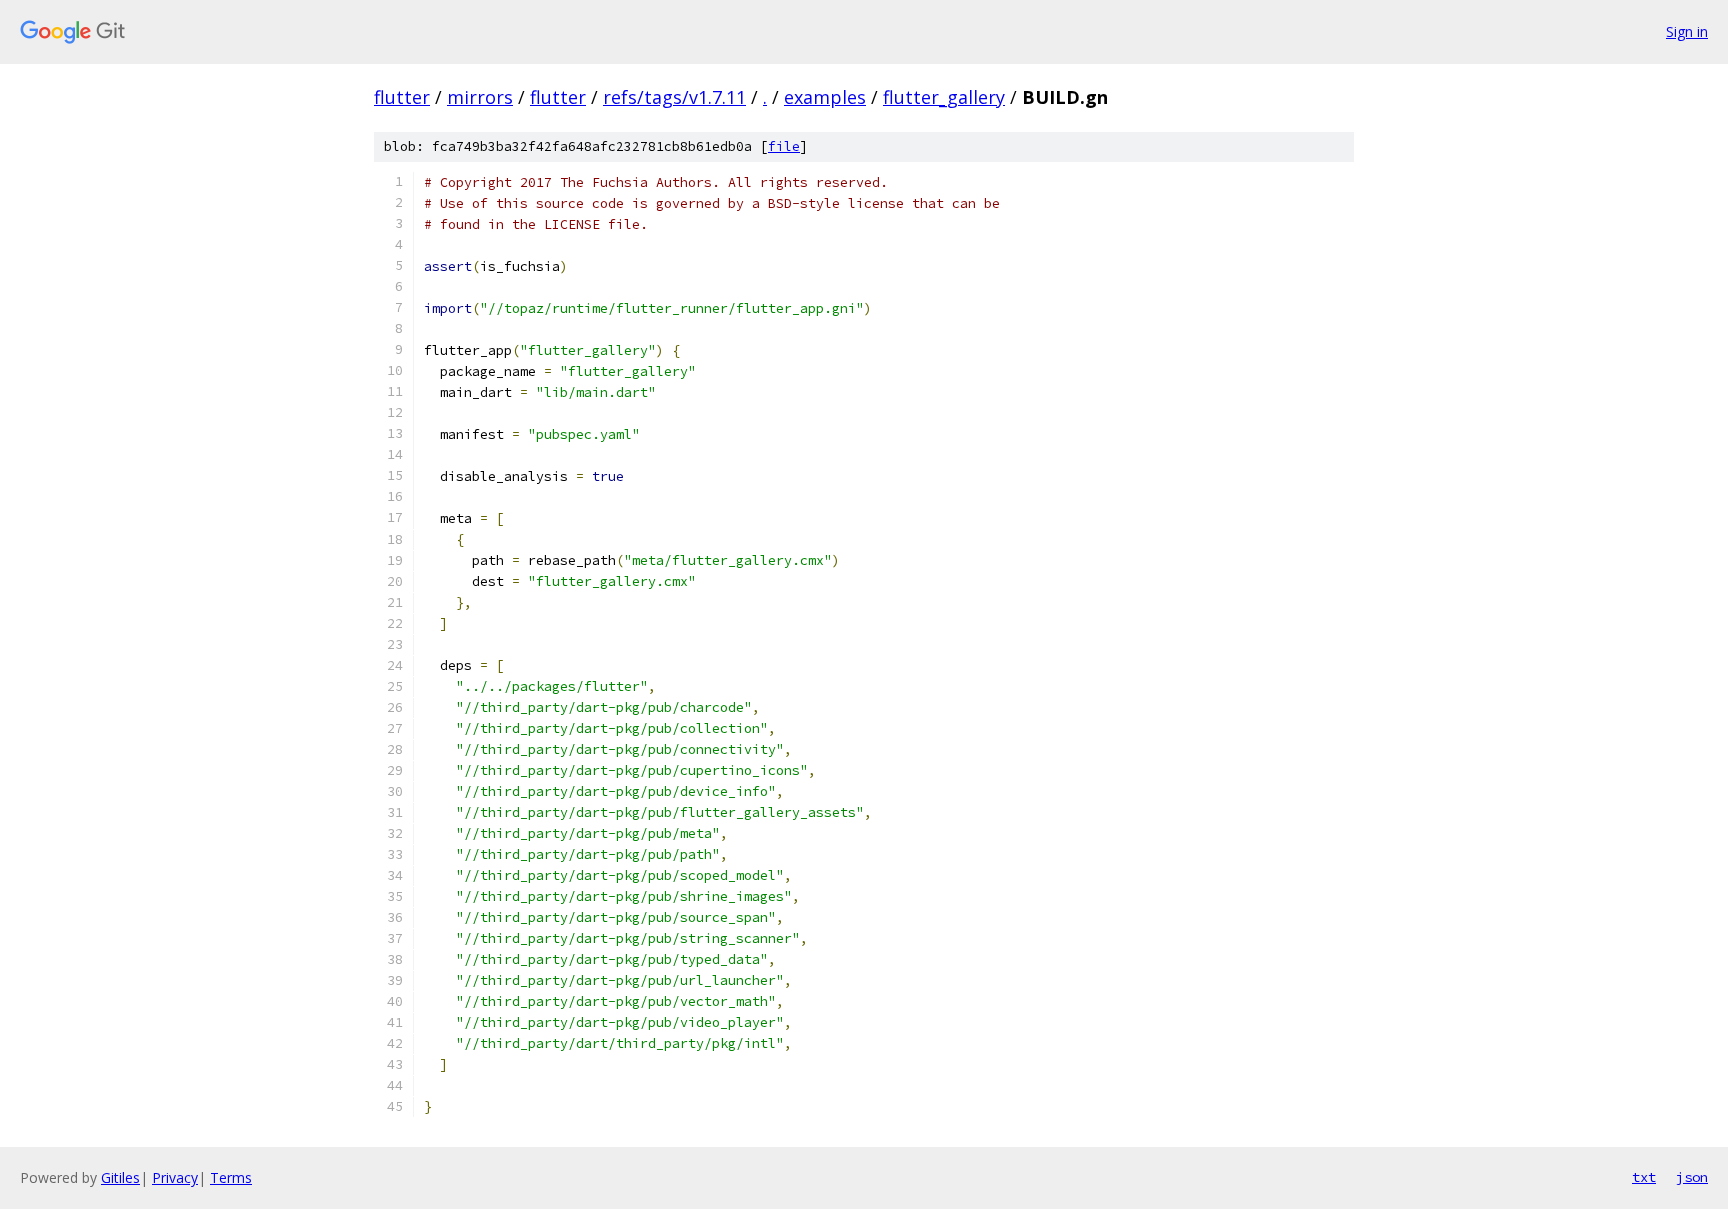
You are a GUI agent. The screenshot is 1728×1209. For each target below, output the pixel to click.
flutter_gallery (944, 97)
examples (825, 97)
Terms (231, 1177)
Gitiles (120, 1177)
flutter (402, 97)
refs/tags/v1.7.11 (674, 97)
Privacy (175, 1177)
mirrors (480, 97)
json (1692, 1177)
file (784, 146)
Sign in (1687, 31)
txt (1644, 1177)
